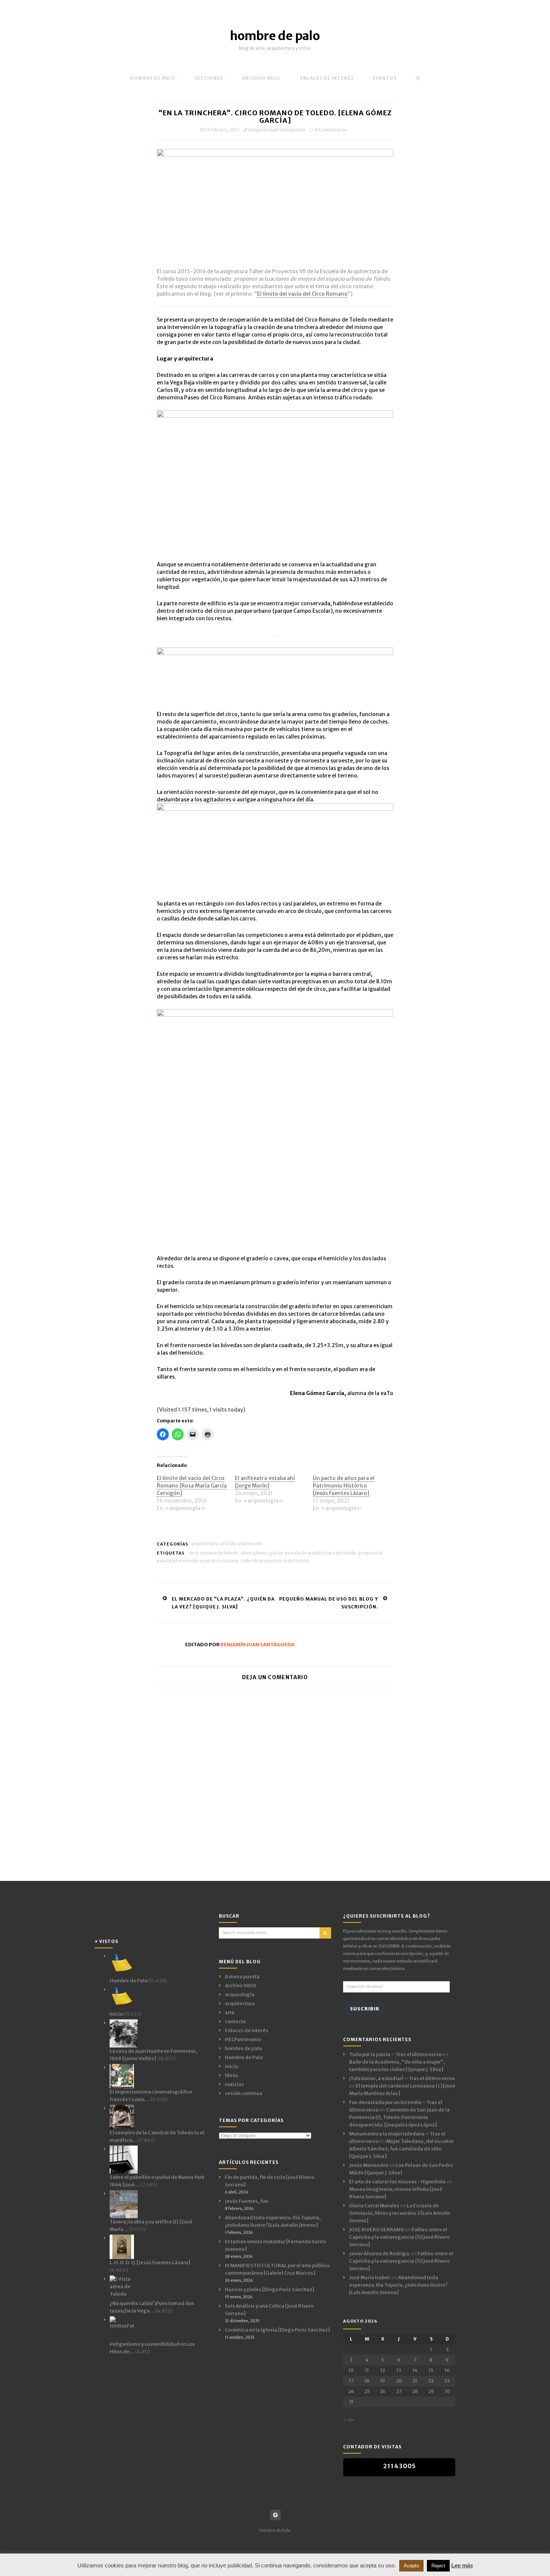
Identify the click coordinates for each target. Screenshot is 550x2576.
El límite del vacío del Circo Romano (302, 294)
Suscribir (365, 2009)
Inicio (231, 2066)
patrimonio (250, 1543)
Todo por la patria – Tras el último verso (395, 2054)
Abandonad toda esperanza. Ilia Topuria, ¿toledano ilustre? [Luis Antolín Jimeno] (398, 2285)
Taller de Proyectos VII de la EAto (275, 1561)
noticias (234, 2084)
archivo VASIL (262, 78)
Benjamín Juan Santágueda (277, 130)
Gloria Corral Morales (374, 2206)
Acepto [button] (411, 2566)
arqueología (240, 1995)
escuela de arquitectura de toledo (320, 1553)
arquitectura (205, 1543)
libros (232, 2075)
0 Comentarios (331, 130)
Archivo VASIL (241, 1986)
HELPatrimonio (243, 2039)
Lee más (462, 2565)
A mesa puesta (242, 1977)
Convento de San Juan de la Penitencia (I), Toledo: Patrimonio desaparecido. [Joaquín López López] (399, 2117)
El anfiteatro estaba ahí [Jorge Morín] (265, 1482)
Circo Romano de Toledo (213, 1553)
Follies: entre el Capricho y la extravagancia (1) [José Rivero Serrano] (399, 2237)
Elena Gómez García (262, 1553)
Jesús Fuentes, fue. (247, 2201)
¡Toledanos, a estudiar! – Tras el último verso (402, 2078)
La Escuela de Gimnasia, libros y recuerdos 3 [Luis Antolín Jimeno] (400, 2213)
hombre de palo (275, 36)
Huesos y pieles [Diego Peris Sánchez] (270, 2289)
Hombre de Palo (153, 78)
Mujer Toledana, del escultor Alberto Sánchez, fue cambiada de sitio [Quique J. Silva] (401, 2149)
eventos (385, 78)
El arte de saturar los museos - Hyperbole (397, 2182)
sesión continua (244, 2093)
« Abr (349, 2420)
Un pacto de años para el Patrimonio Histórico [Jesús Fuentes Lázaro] (344, 1486)
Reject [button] (438, 2566)
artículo (228, 1543)
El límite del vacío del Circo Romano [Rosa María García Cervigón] (192, 1486)
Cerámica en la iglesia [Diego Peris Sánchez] (277, 2330)
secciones (209, 78)
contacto (235, 2021)
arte (230, 2012)
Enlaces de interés (327, 78)
